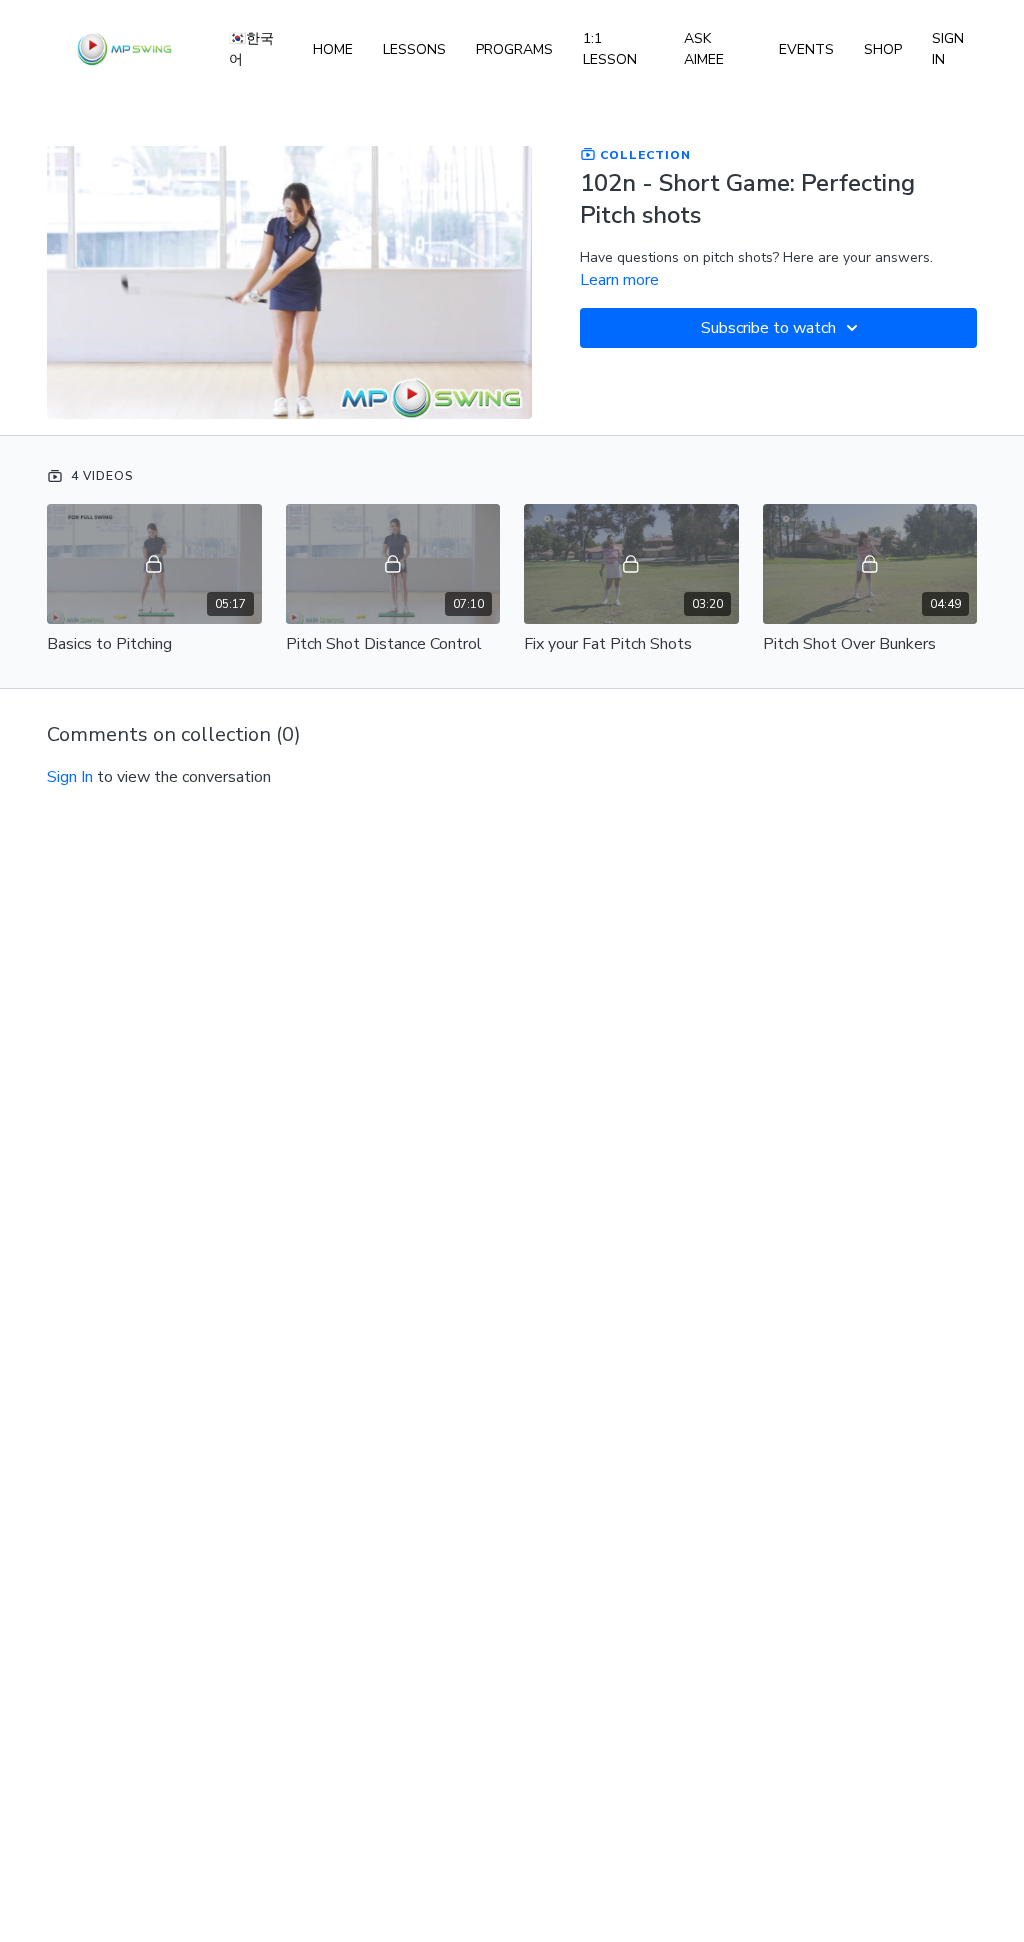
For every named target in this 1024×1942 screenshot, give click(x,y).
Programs (514, 49)
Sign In (948, 49)
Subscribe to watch (768, 328)
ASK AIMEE (704, 49)
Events (806, 49)
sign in (70, 777)
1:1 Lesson (610, 49)
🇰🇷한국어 (251, 49)
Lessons (414, 49)
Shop (883, 49)
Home (333, 49)
